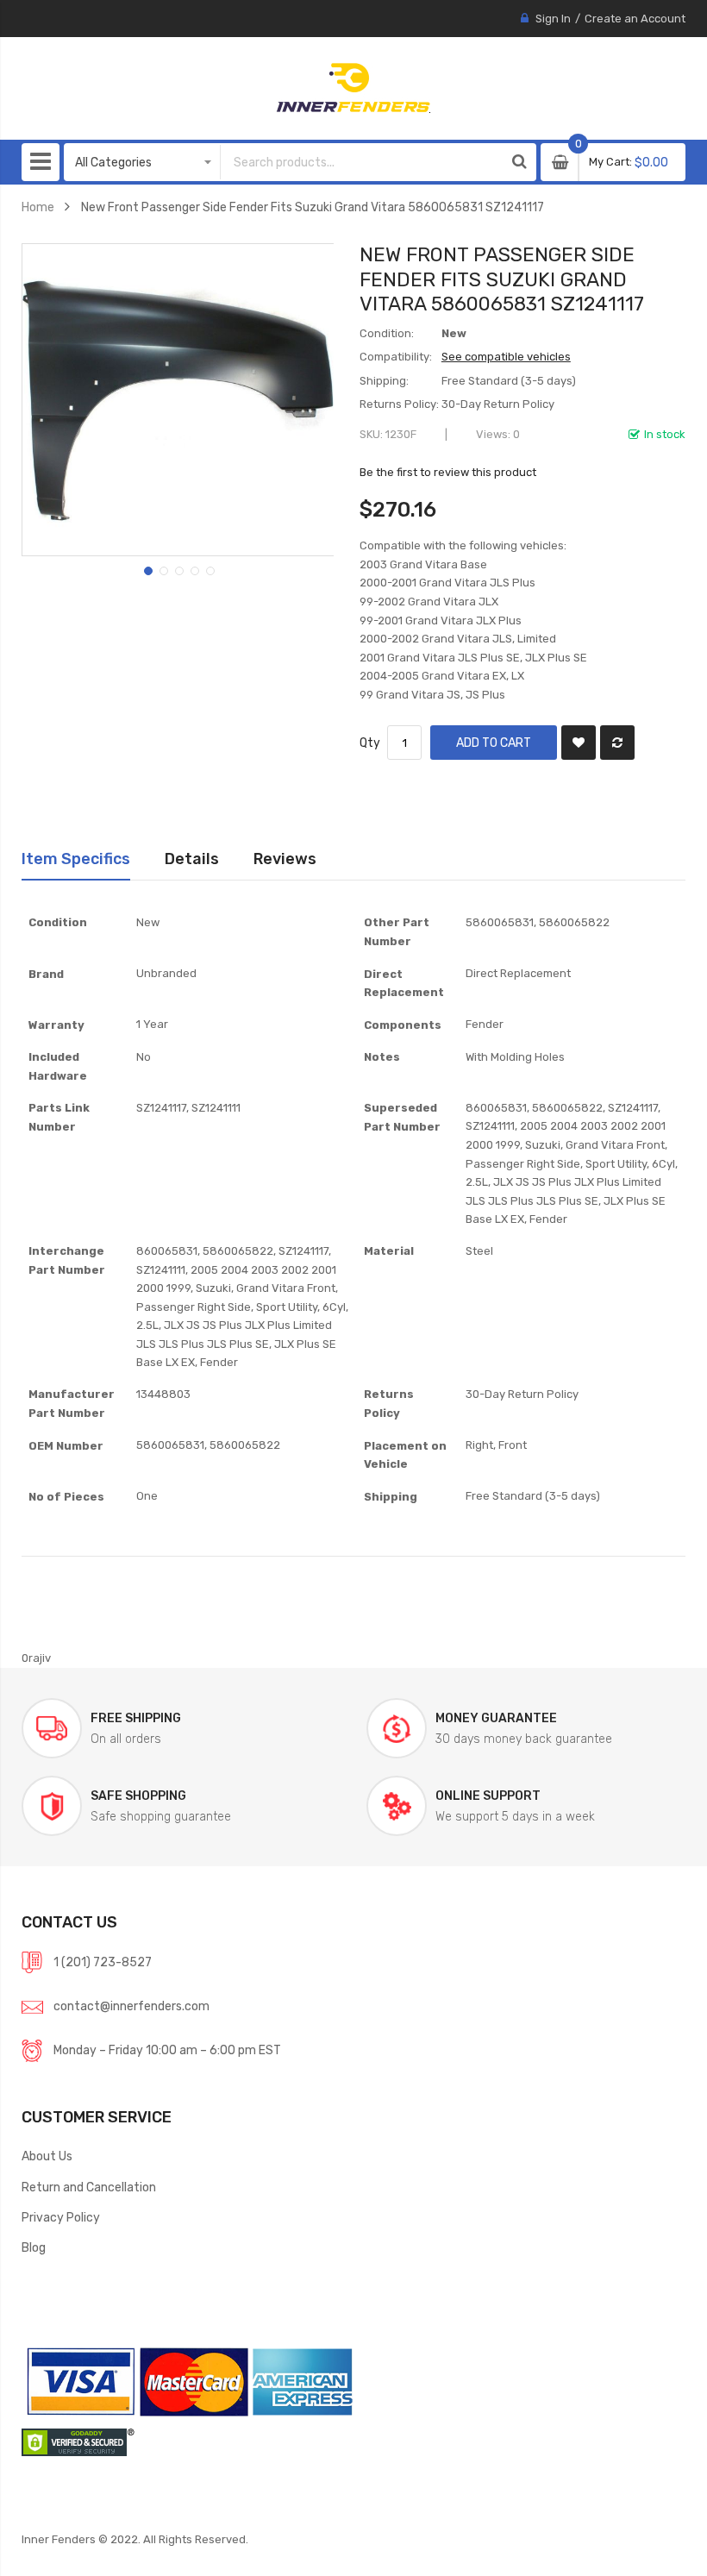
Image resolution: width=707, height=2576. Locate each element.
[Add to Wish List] (579, 743)
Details (192, 859)
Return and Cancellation (89, 2187)
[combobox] (362, 162)
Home (38, 207)
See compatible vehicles (506, 357)
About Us (47, 2156)
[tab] (76, 859)
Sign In (553, 19)
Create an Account (635, 19)
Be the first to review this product (448, 472)
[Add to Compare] (617, 743)
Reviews (285, 859)
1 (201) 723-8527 (103, 1962)
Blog (34, 2247)
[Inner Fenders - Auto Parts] (353, 88)
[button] (147, 569)
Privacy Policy (61, 2217)
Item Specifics (76, 859)
